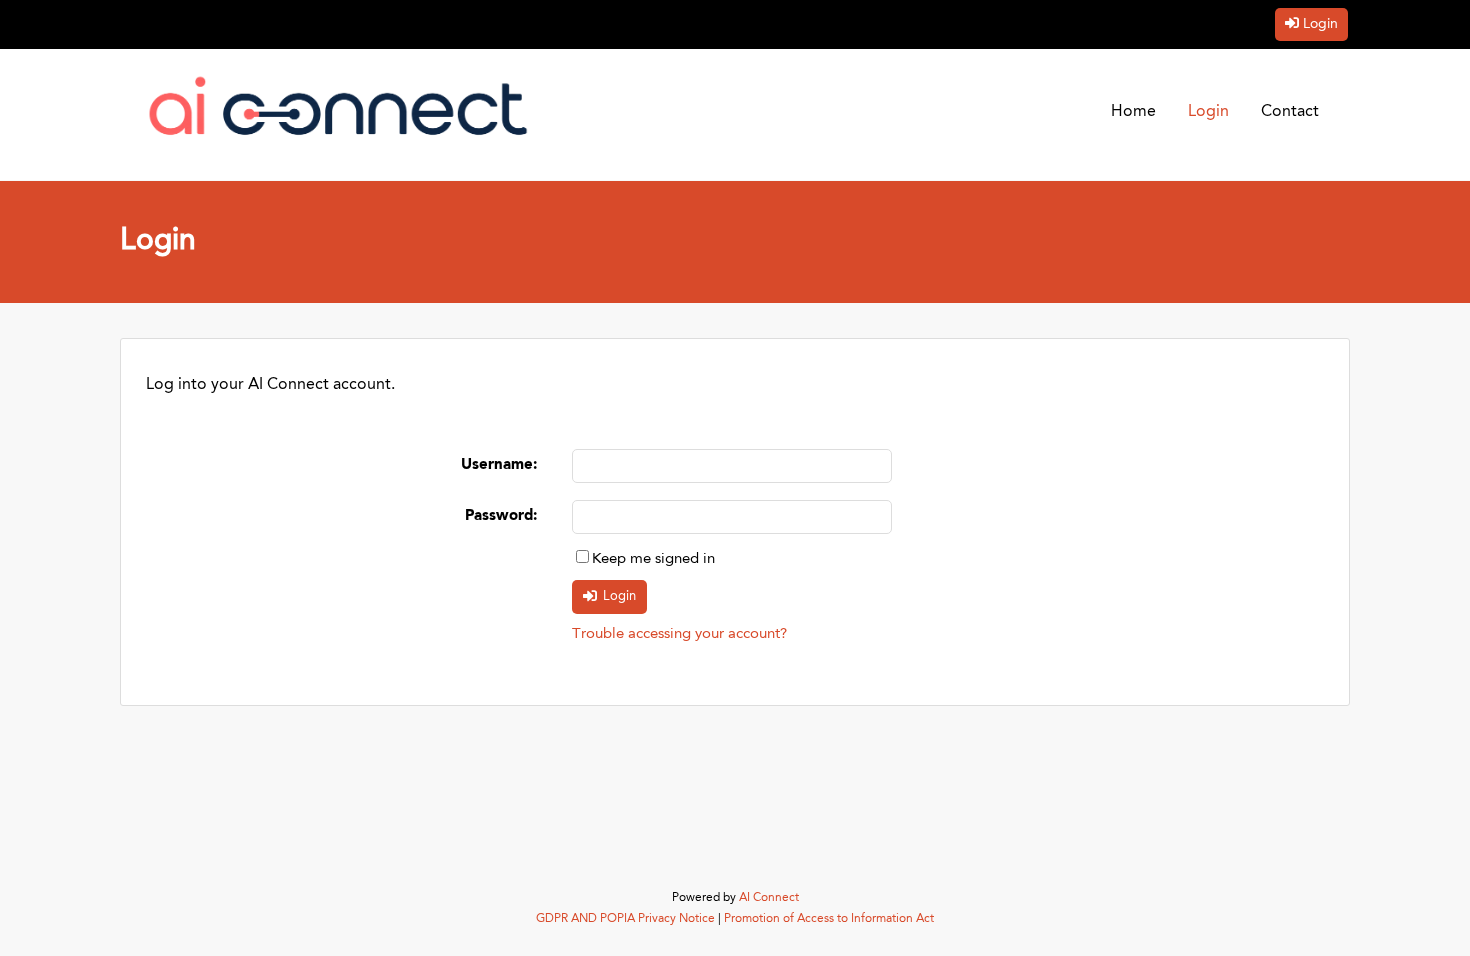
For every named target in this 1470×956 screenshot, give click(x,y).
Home (1133, 112)
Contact (1290, 112)
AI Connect (769, 898)
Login (1320, 24)
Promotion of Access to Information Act (829, 919)
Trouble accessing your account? (679, 634)
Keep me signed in (653, 559)
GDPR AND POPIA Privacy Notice (625, 919)
